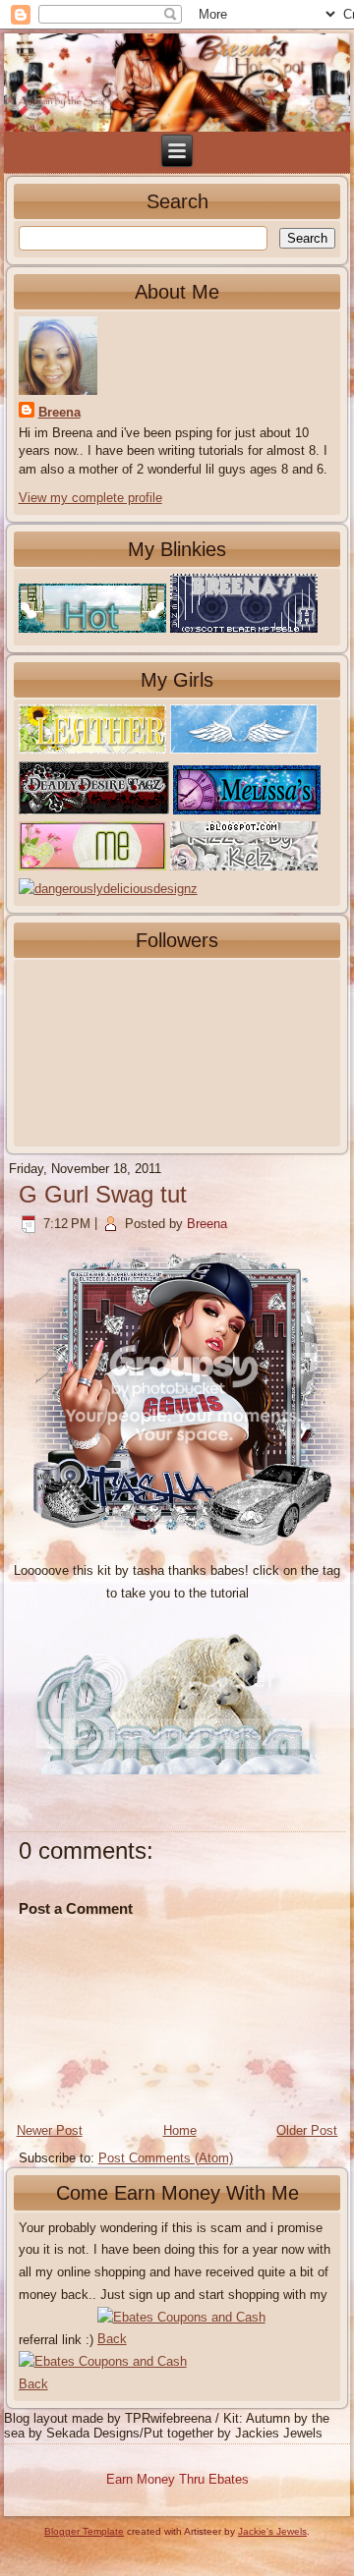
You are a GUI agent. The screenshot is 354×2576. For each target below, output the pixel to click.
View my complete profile (90, 498)
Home (180, 2130)
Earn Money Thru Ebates (177, 2479)
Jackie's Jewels (272, 2531)
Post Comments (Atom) (166, 2158)
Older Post (307, 2130)
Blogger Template (84, 2531)
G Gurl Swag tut (103, 1194)
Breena (59, 412)
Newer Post (50, 2130)
